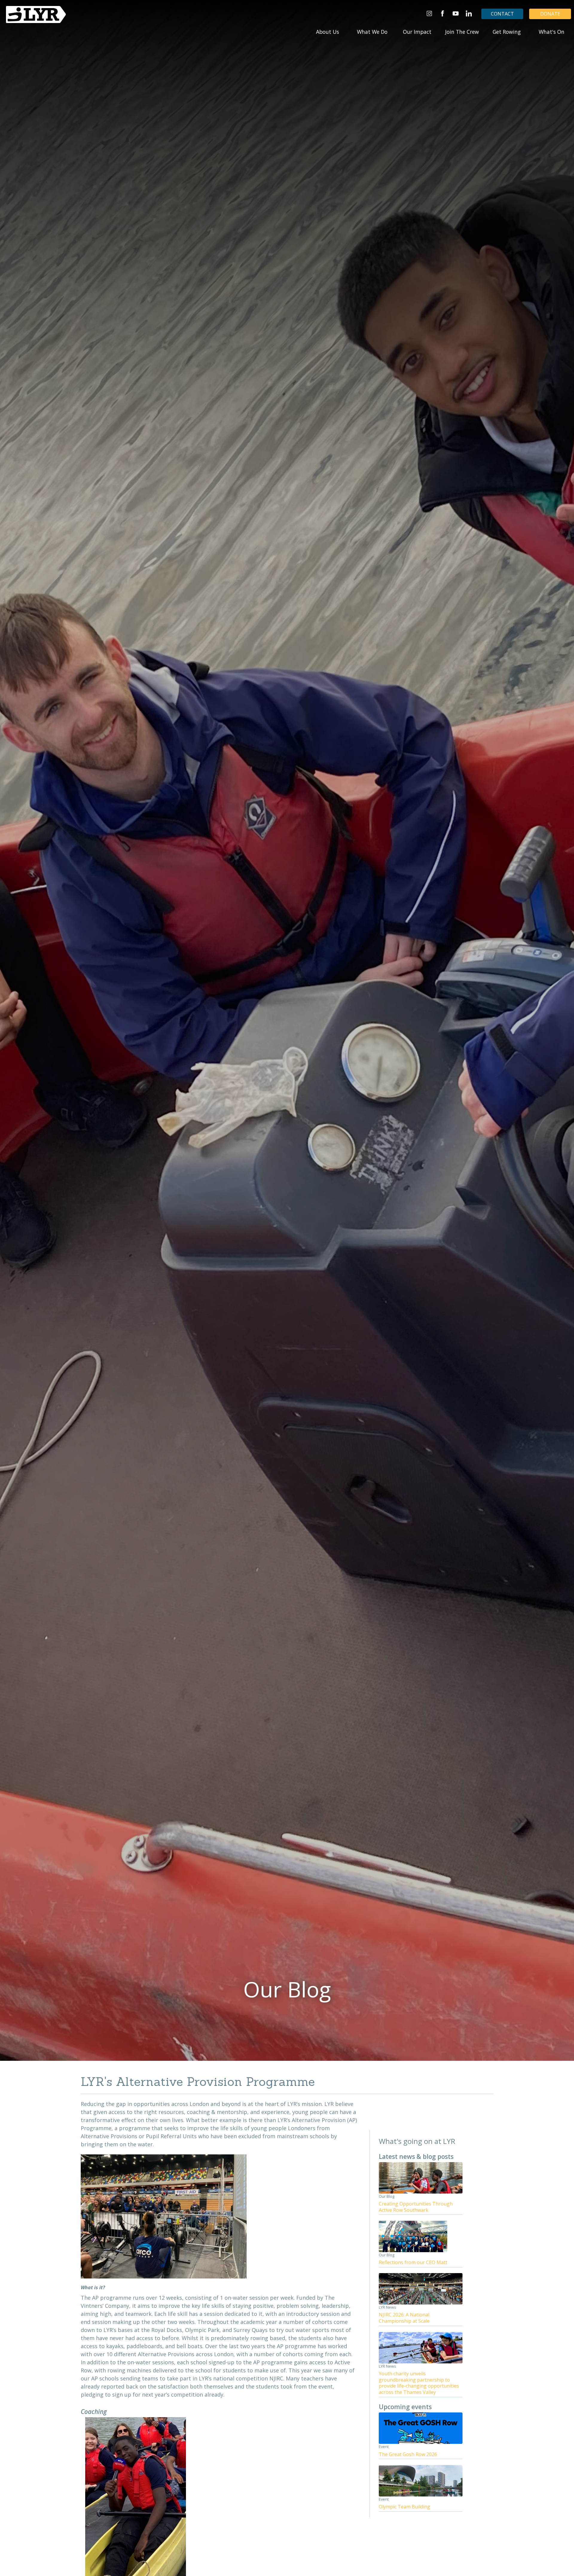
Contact (502, 14)
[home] (36, 15)
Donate (550, 14)
